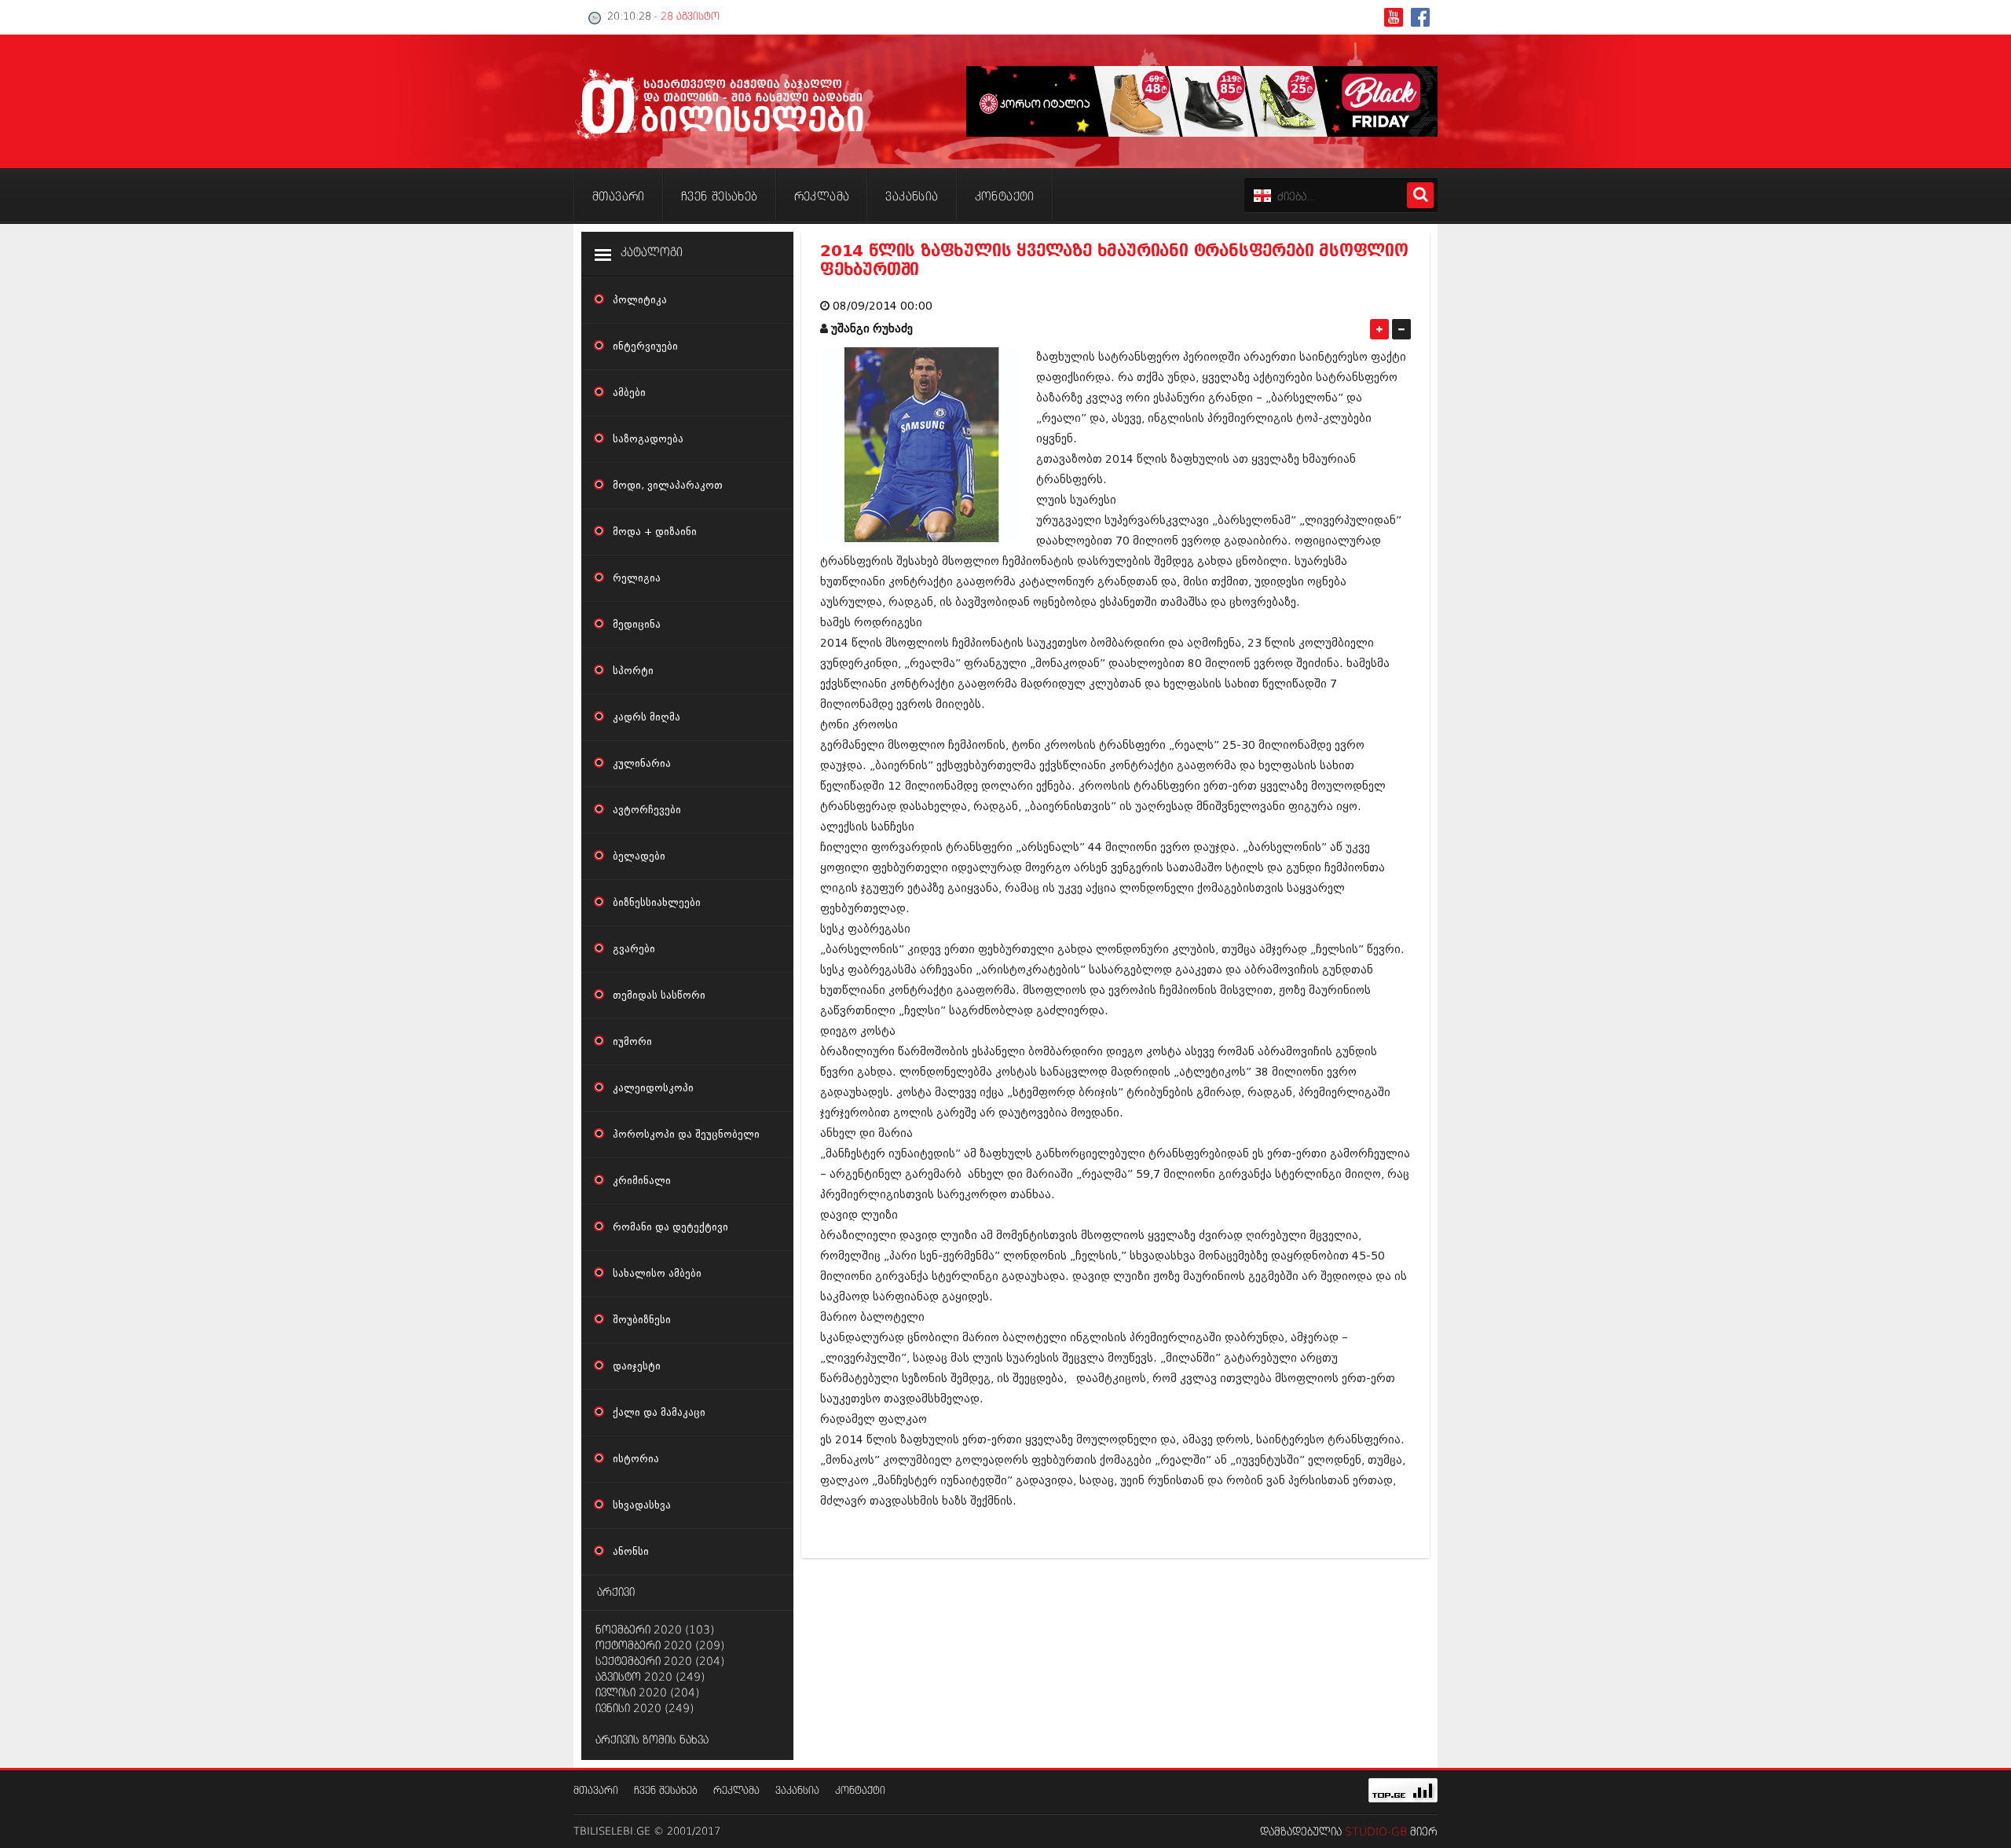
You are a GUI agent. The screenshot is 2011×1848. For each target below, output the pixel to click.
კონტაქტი (860, 1791)
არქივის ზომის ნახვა (652, 1740)
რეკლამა (736, 1791)
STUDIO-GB (1376, 1832)
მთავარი (596, 1791)
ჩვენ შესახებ (666, 1791)
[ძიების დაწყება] (1420, 195)
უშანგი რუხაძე (872, 329)
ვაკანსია (797, 1791)
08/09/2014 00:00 (883, 306)
